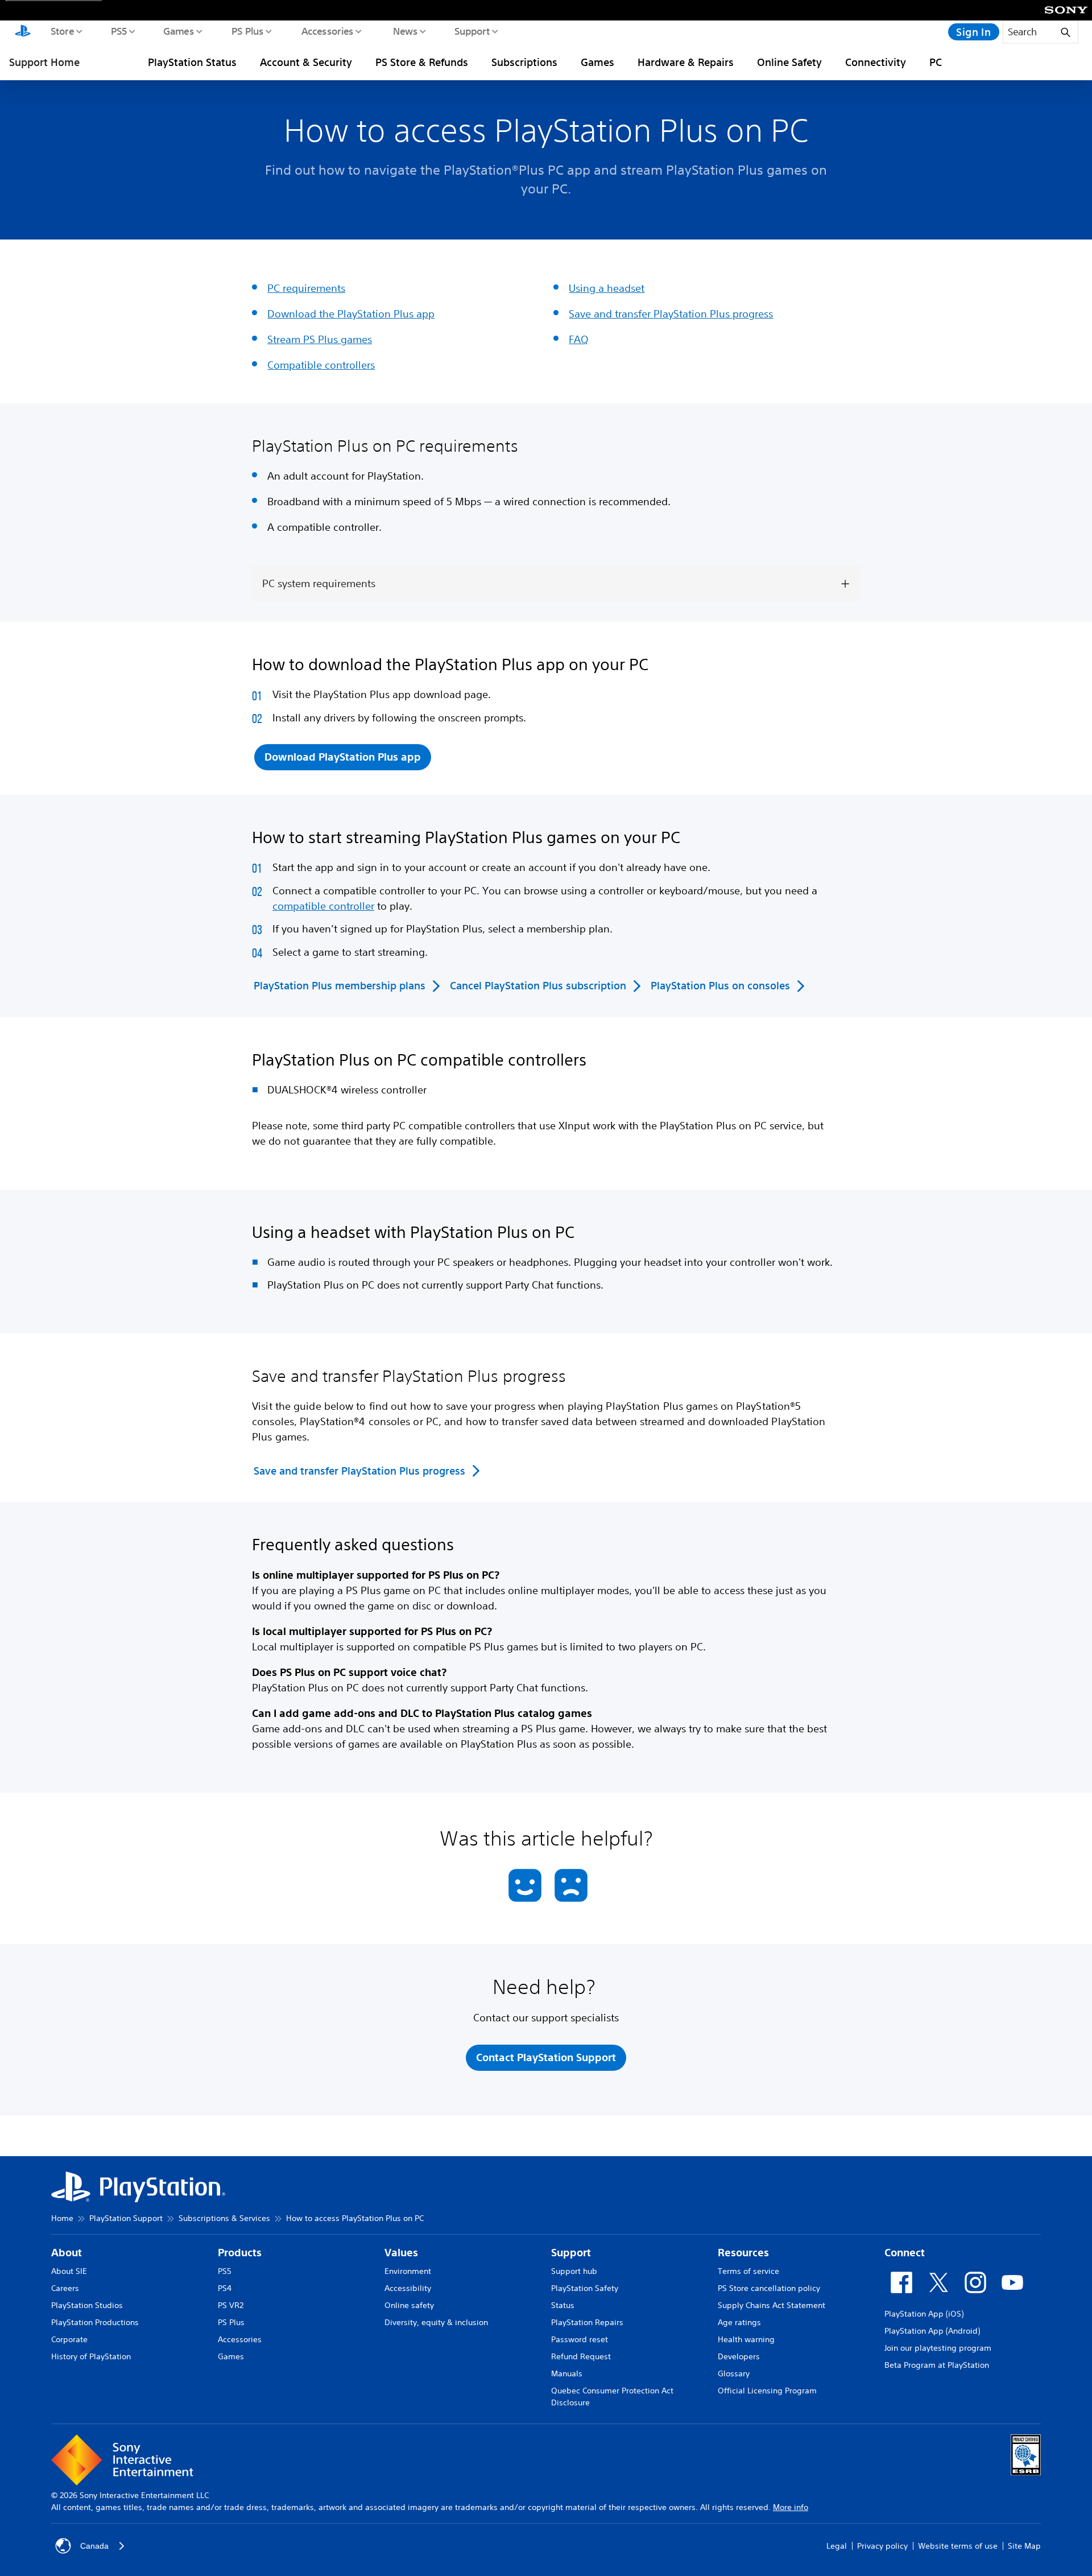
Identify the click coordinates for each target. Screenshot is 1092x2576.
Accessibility (408, 2288)
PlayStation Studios (87, 2305)
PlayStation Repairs (587, 2322)
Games (178, 31)
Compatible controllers (321, 365)
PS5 (119, 31)
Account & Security (306, 62)
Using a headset (607, 288)
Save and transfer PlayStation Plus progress (671, 313)
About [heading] (67, 2253)
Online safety (409, 2305)
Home (62, 2218)
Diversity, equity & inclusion (436, 2322)
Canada (94, 2546)
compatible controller (323, 906)
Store (62, 31)
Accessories (327, 31)
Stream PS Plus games (320, 339)
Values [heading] (401, 2253)
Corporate (69, 2339)
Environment (408, 2271)
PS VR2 (231, 2305)
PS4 (225, 2288)
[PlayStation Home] (23, 32)
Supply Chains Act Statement (772, 2305)
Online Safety (789, 62)
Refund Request (581, 2356)
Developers (739, 2356)
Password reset (580, 2339)
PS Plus (247, 31)
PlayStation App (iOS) (924, 2314)
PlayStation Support (126, 2218)
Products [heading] (240, 2253)
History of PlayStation (91, 2356)
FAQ (579, 339)
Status (563, 2305)
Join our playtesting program (938, 2348)
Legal (837, 2546)
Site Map (1024, 2546)
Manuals (567, 2373)
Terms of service (748, 2271)
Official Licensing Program (767, 2391)
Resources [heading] (743, 2253)
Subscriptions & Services (224, 2218)
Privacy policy (882, 2546)
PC (936, 62)
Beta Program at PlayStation (937, 2365)
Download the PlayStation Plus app (351, 313)
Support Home (44, 62)
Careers (65, 2288)
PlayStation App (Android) (932, 2331)
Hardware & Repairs (686, 62)
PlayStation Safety (585, 2288)
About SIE (69, 2271)
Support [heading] (571, 2253)
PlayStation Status (192, 62)
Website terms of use (958, 2546)
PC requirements (306, 288)
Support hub (574, 2271)
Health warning (746, 2339)
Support (472, 31)
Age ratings (739, 2322)
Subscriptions (524, 62)
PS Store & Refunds (422, 62)
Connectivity (876, 62)
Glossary (734, 2373)
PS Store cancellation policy (769, 2288)
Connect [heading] (905, 2253)
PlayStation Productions (95, 2322)
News (405, 31)
